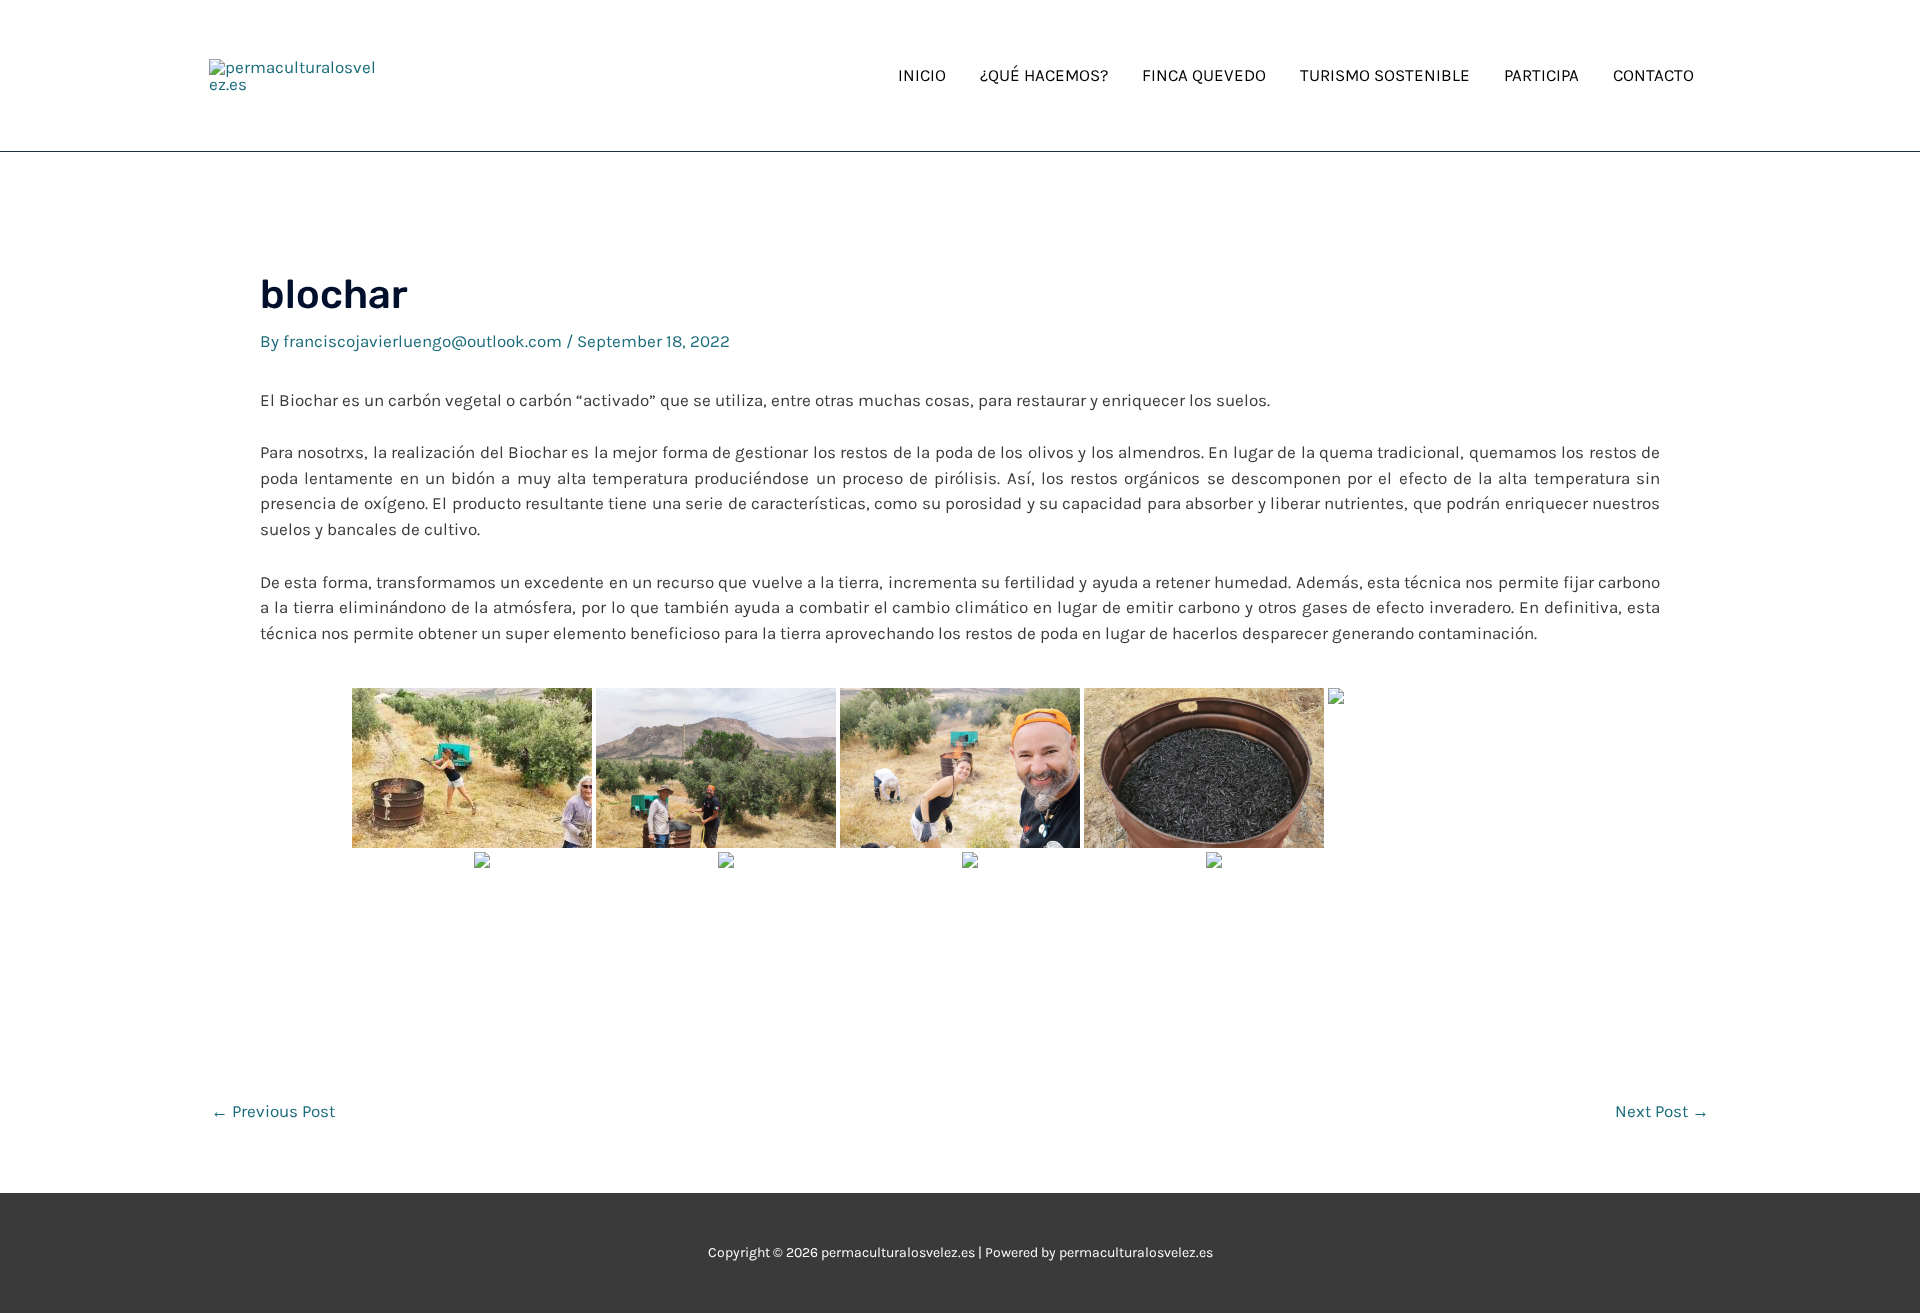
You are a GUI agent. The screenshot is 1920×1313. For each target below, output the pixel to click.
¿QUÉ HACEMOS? (1044, 75)
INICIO (922, 75)
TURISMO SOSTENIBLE (1385, 75)
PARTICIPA (1541, 75)
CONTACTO (1653, 75)
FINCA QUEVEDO (1204, 75)
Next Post (1662, 1111)
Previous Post (273, 1111)
